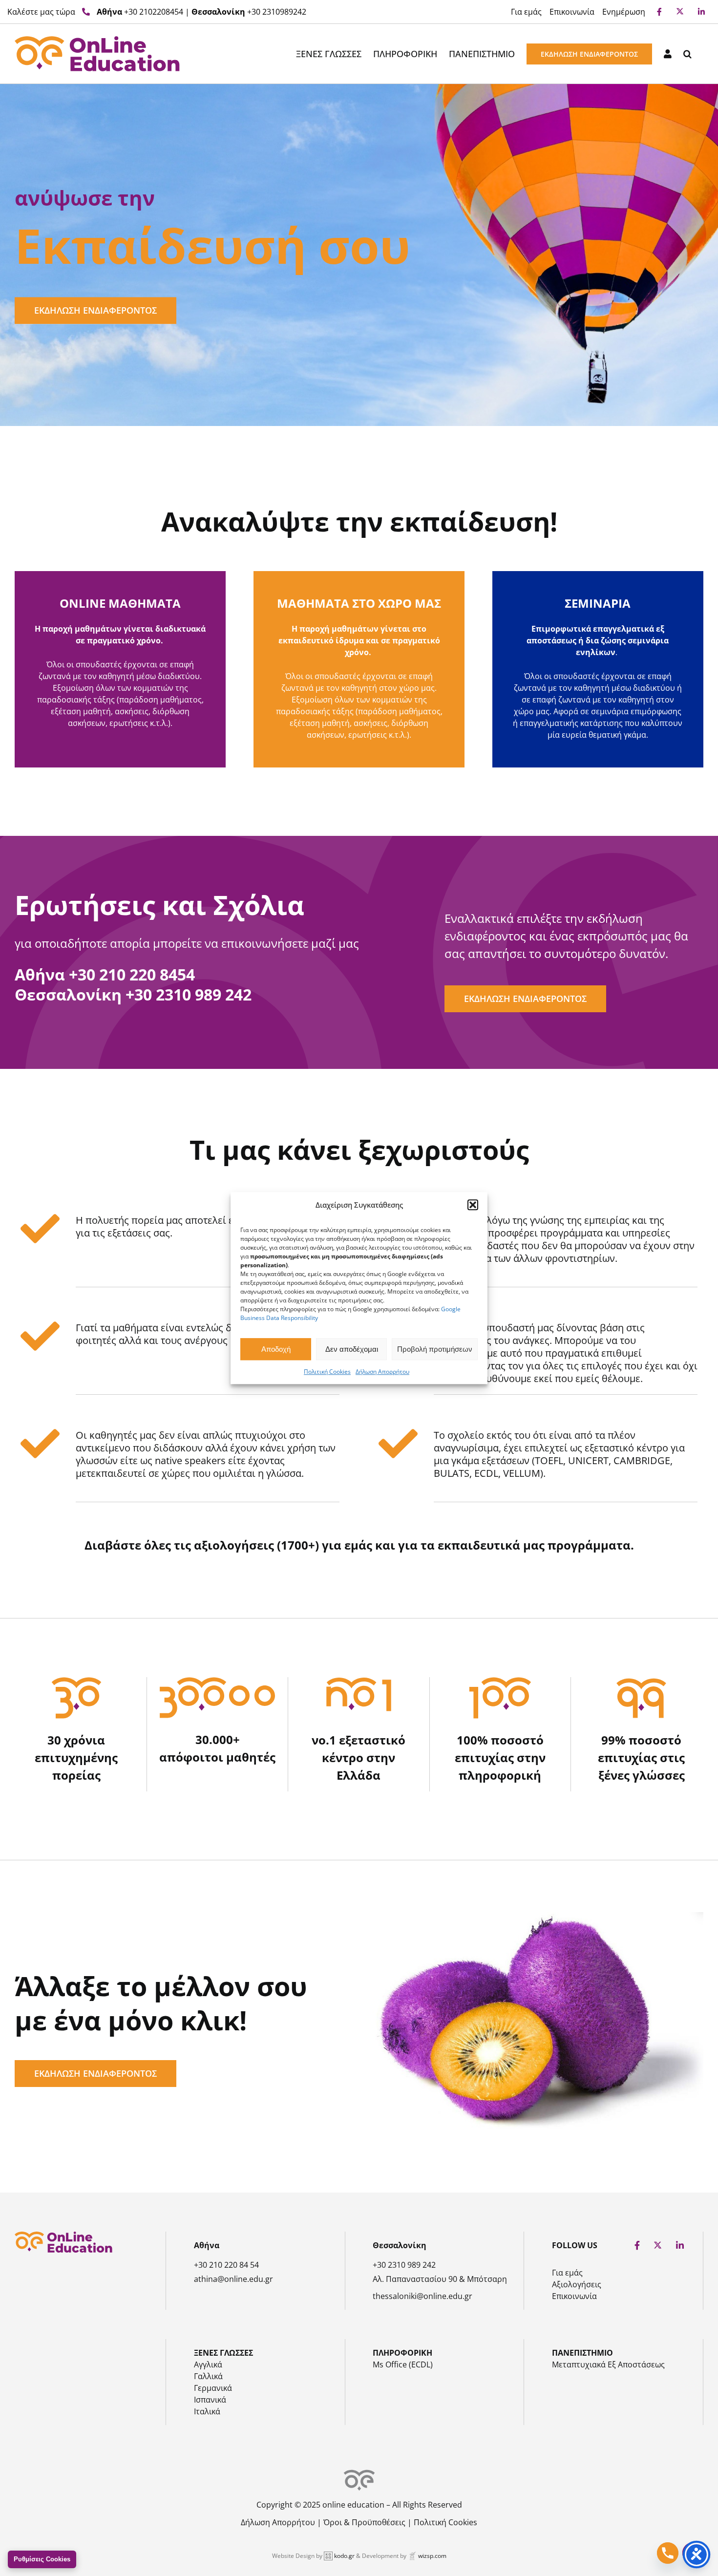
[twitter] (658, 2246)
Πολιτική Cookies (327, 1372)
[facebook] (637, 2245)
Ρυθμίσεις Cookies (42, 2559)
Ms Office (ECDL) (403, 2364)
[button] (473, 1205)
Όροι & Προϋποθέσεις (364, 2522)
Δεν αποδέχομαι (352, 1349)
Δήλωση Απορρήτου (382, 1372)
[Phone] (668, 2553)
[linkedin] (680, 2245)
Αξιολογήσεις (577, 2284)
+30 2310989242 (277, 12)
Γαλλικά (208, 2376)
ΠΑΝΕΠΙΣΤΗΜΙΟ (582, 2353)
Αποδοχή (276, 1349)
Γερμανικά (213, 2388)
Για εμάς (567, 2273)
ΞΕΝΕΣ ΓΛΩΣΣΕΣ (223, 2353)
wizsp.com (432, 2556)
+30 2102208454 (154, 12)
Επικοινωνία (574, 2296)
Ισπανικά (210, 2400)
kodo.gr (344, 2556)
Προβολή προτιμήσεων (435, 1349)
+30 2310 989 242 (189, 994)
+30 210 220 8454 (132, 974)
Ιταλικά (207, 2411)
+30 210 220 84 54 (226, 2265)
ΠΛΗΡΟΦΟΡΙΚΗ (402, 2353)
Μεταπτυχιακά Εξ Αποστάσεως (608, 2364)
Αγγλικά (208, 2364)
